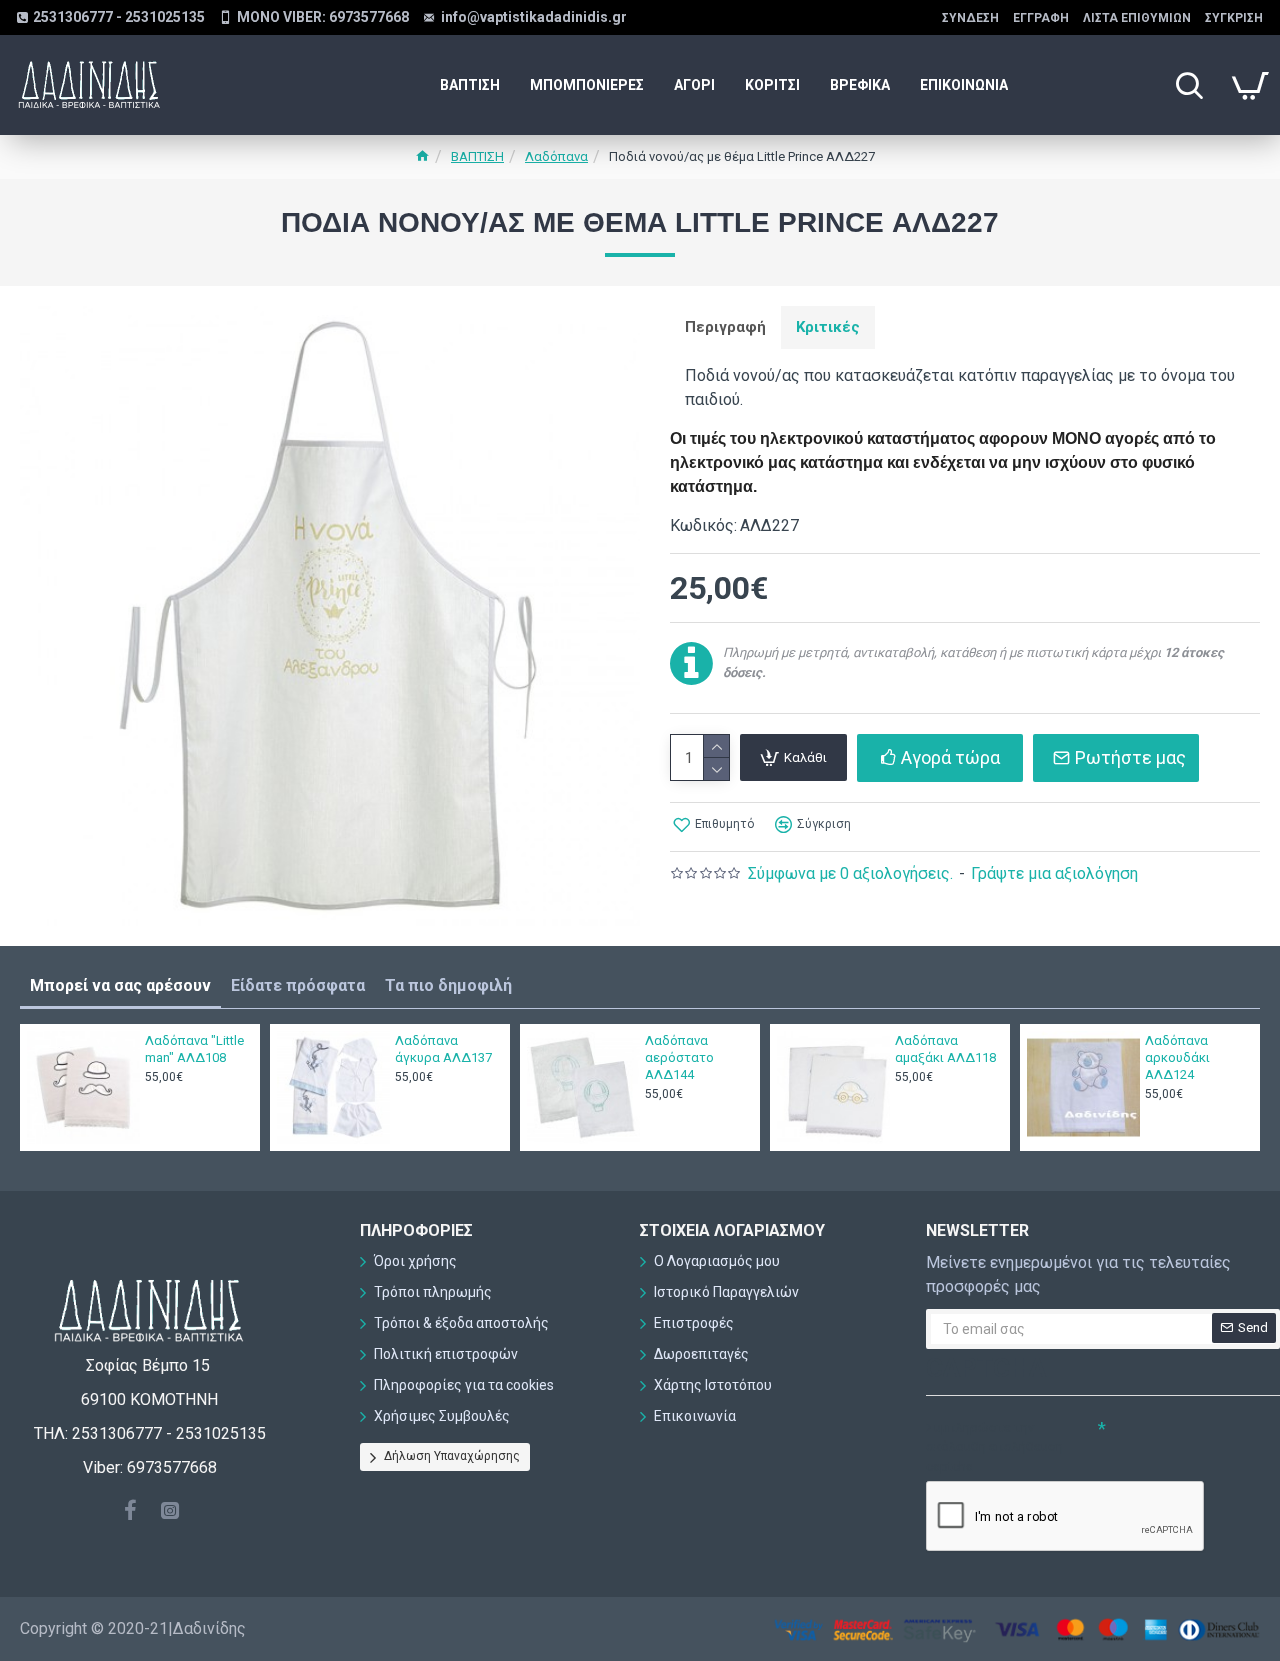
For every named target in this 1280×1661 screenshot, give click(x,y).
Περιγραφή (725, 327)
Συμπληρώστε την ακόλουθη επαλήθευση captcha (994, 1447)
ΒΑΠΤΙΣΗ (477, 156)
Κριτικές (828, 327)
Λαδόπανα (556, 156)
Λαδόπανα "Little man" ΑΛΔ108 (194, 1049)
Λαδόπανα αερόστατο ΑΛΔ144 (679, 1057)
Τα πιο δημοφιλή (448, 985)
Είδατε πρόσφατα (298, 985)
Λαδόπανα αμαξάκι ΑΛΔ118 (945, 1049)
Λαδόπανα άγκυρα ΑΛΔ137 (443, 1049)
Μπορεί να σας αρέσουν (120, 985)
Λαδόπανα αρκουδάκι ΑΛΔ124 (1177, 1057)
